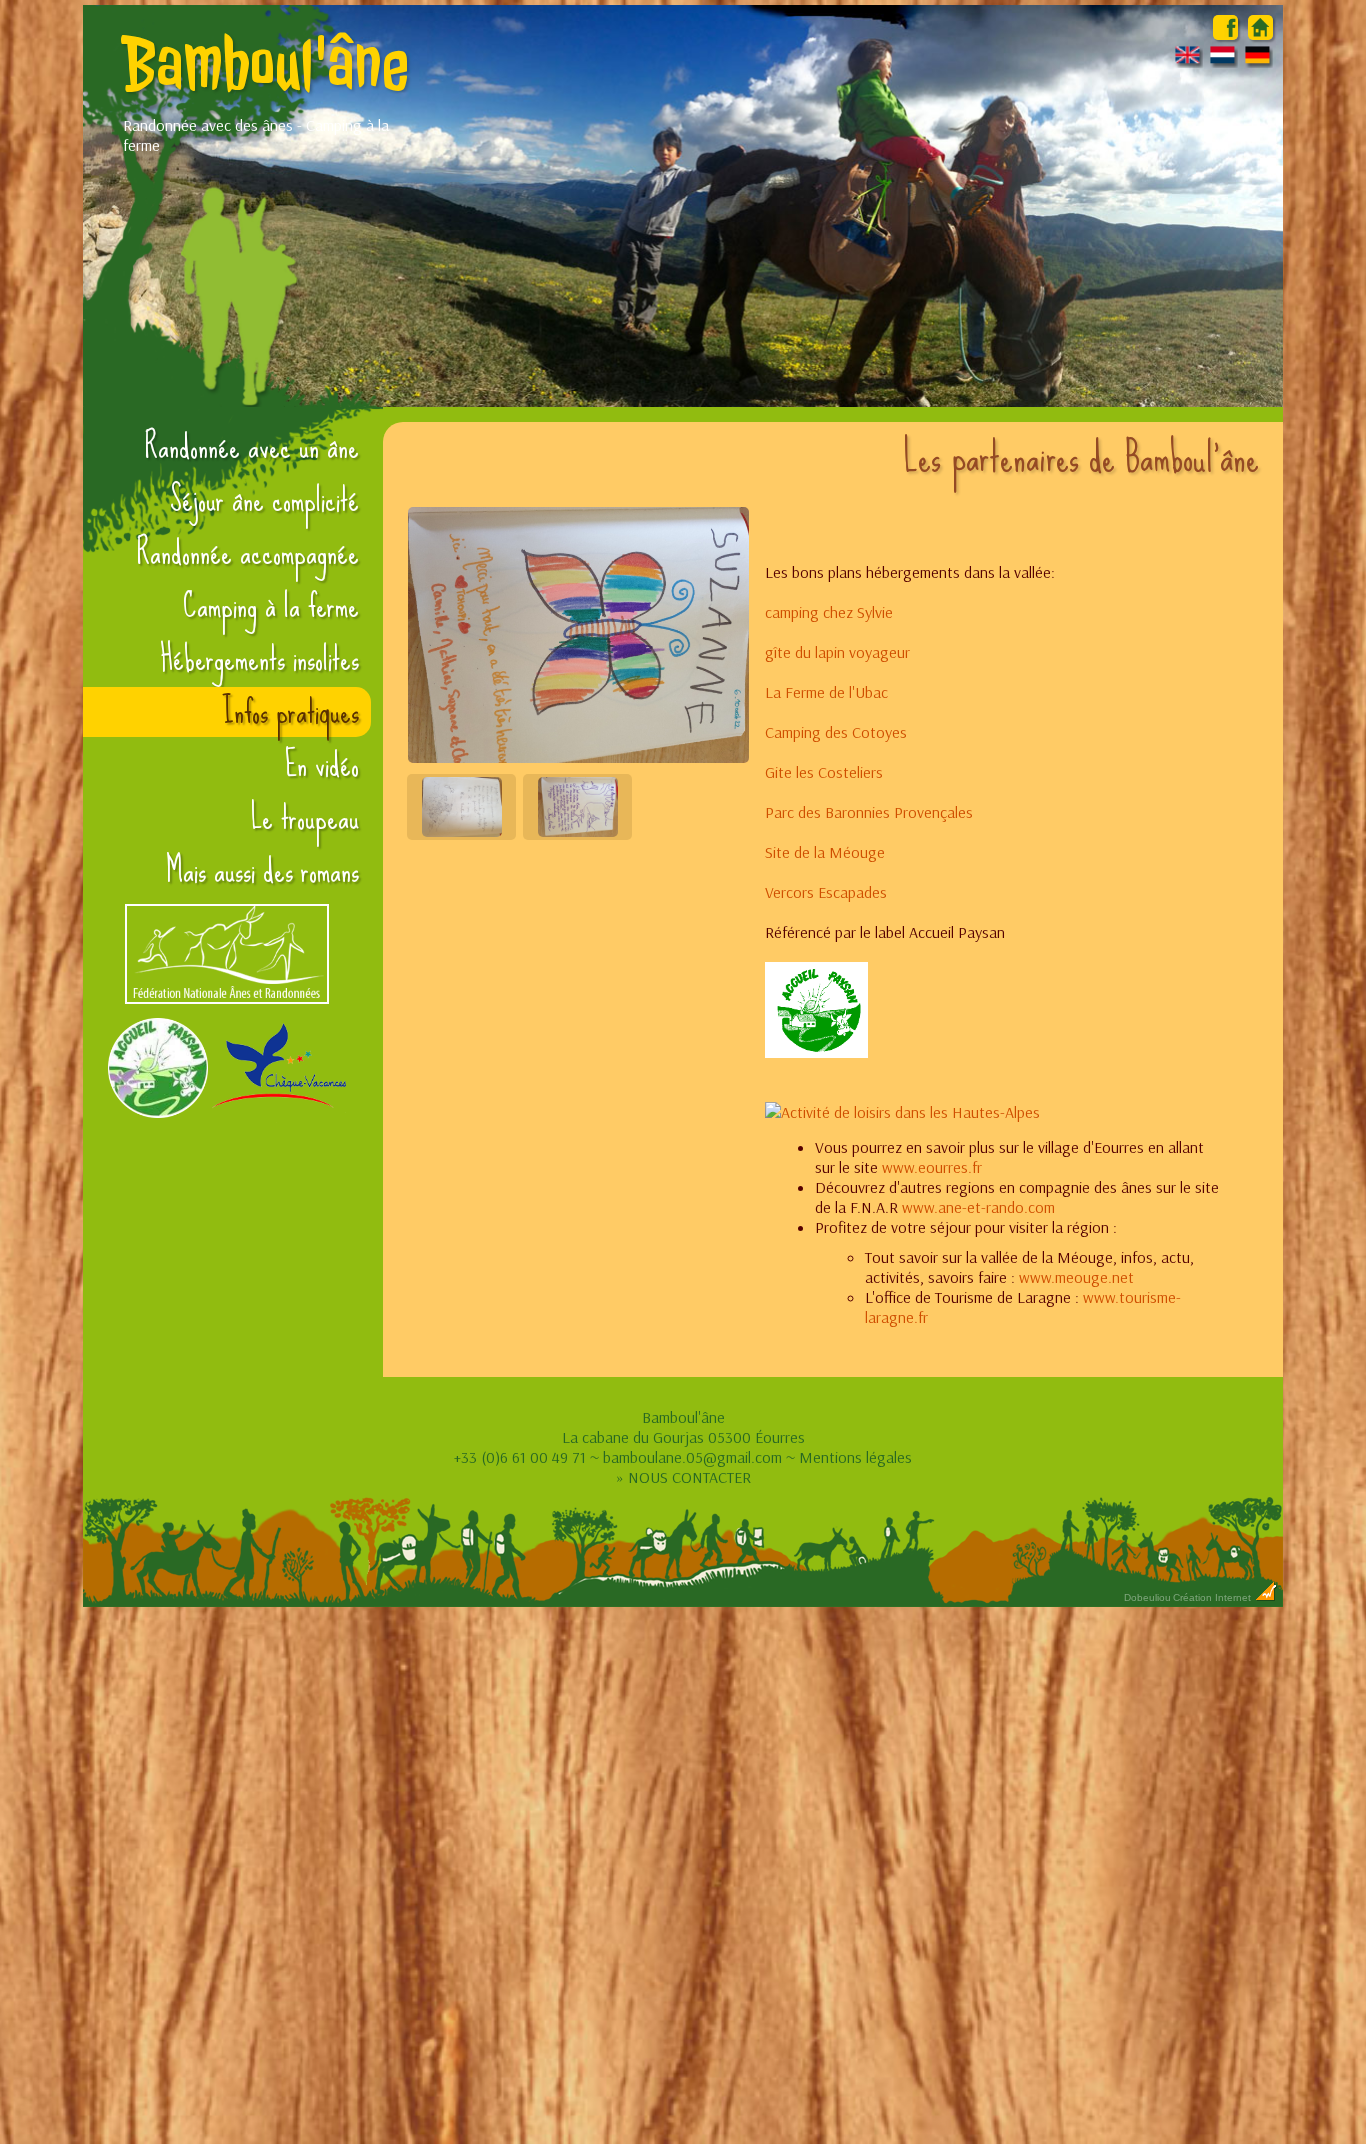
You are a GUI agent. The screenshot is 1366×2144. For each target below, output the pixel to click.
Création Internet (1213, 1597)
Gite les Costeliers (824, 772)
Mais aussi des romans (262, 871)
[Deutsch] (1258, 62)
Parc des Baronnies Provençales (869, 812)
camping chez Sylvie (829, 612)
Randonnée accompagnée (248, 553)
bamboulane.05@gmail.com (692, 1457)
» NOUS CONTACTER (683, 1477)
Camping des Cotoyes (836, 732)
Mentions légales (855, 1457)
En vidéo (322, 765)
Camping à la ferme (271, 606)
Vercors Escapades (826, 892)
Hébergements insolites (259, 659)
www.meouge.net (1076, 1277)
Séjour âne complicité (264, 500)
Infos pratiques (290, 712)
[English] (1188, 62)
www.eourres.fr (932, 1167)
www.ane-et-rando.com (978, 1207)
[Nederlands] (1223, 62)
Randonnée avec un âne (252, 447)
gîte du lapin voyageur (837, 652)
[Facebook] (1225, 34)
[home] (1260, 34)
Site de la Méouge (825, 852)
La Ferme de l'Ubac (826, 692)
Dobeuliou (1147, 1597)
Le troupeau (305, 818)
